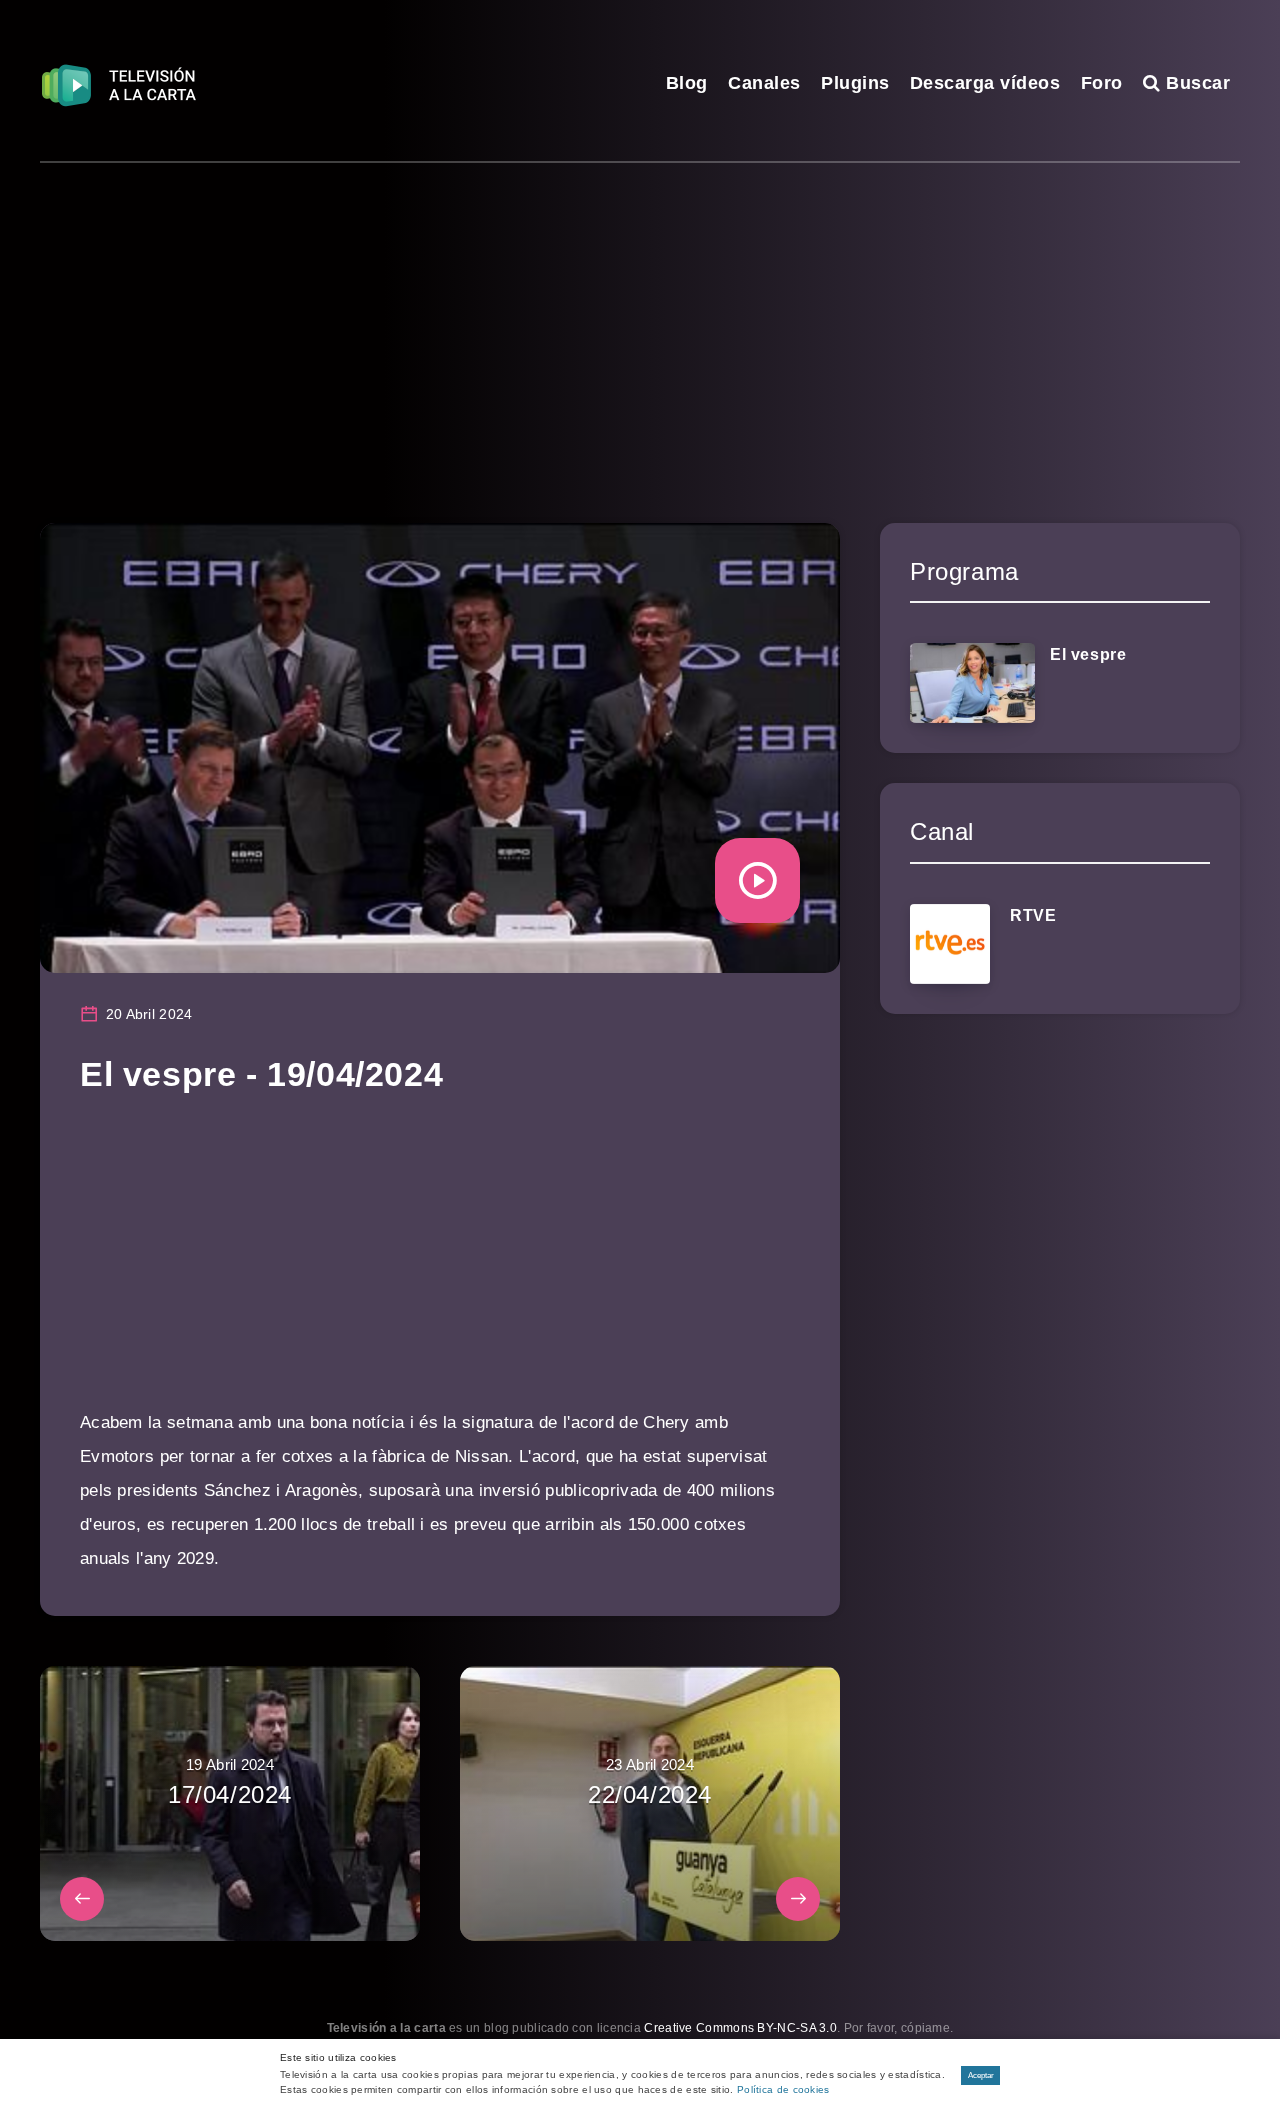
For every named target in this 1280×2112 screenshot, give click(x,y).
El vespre (1088, 654)
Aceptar (981, 2075)
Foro (1102, 83)
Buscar (1195, 83)
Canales (764, 83)
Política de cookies (783, 2089)
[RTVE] (950, 944)
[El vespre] (972, 683)
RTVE (1033, 915)
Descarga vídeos (985, 83)
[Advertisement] (640, 313)
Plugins (855, 83)
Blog (687, 83)
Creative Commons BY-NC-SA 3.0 (740, 2028)
